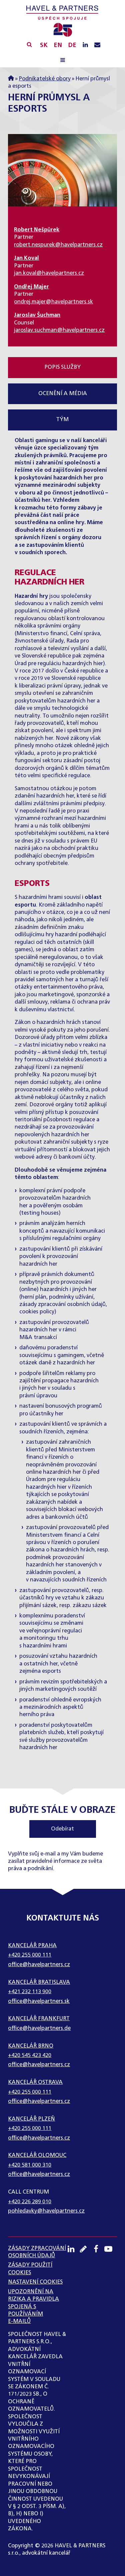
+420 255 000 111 (30, 1955)
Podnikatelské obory (45, 79)
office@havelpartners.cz (39, 1965)
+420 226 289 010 (30, 2202)
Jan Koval (26, 258)
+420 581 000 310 (30, 2165)
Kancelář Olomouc (37, 2156)
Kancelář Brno (31, 2046)
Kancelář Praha (32, 1946)
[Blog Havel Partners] (86, 2249)
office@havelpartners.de (39, 2029)
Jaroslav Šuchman (37, 315)
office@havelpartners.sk (39, 2002)
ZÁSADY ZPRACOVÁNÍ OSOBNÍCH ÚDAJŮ (37, 2252)
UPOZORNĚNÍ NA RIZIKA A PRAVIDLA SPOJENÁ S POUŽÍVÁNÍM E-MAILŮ (33, 2307)
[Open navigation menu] (62, 61)
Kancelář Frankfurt (39, 2019)
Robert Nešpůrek (37, 230)
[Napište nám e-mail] (97, 45)
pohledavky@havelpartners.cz (46, 2211)
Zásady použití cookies (30, 2269)
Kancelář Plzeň (31, 2119)
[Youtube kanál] (111, 2249)
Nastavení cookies (35, 2282)
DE (72, 45)
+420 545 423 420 (30, 2056)
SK (44, 45)
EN (58, 45)
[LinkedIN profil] (85, 45)
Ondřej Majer (31, 287)
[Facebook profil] (98, 2249)
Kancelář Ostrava (35, 2083)
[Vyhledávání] (29, 44)
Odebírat (62, 1829)
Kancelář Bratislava (39, 1983)
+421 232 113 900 (30, 1992)
